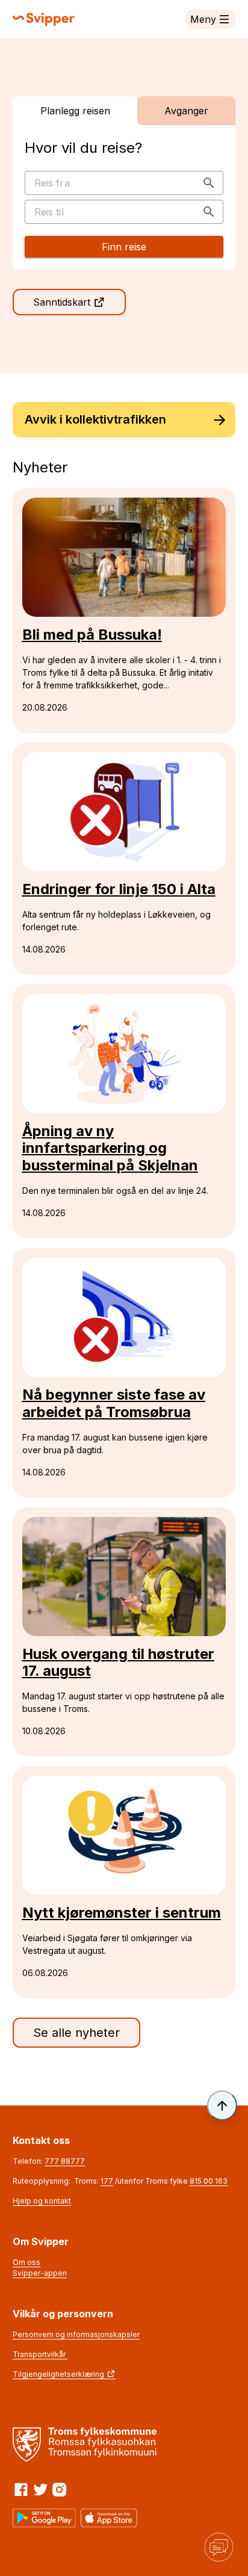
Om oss (26, 2262)
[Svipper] (44, 19)
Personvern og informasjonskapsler (76, 2334)
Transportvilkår (40, 2354)
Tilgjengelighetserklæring (58, 2374)
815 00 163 (209, 2181)
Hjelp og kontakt (42, 2201)
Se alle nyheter (76, 2033)
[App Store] (109, 2518)
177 (107, 2181)
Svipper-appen (40, 2273)
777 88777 (65, 2161)
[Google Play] (45, 2518)
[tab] (75, 111)
